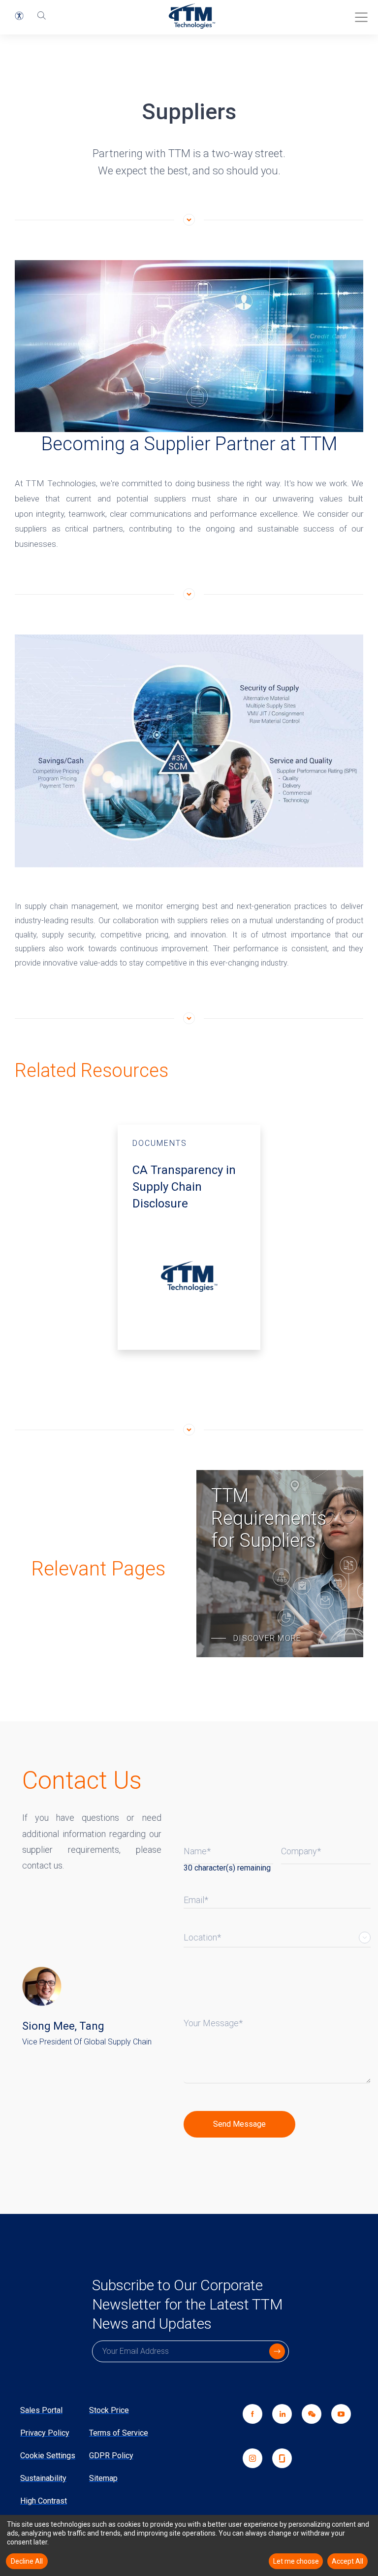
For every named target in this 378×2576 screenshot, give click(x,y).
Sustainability (43, 2478)
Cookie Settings (48, 2456)
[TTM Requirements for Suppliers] (280, 1564)
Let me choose (296, 2561)
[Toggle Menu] (358, 14)
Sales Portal (41, 2410)
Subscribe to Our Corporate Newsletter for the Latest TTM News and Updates (187, 2304)
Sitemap (103, 2478)
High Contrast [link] (44, 2501)
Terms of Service (119, 2433)
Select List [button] (365, 1938)
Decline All (27, 2561)
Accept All (347, 2561)
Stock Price (109, 2410)
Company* (301, 1851)
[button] (19, 16)
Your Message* (213, 2023)
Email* (196, 1900)
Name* (197, 1851)
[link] (307, 2426)
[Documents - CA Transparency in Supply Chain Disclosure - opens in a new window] (189, 1237)
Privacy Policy (45, 2433)
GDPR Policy (111, 2456)
